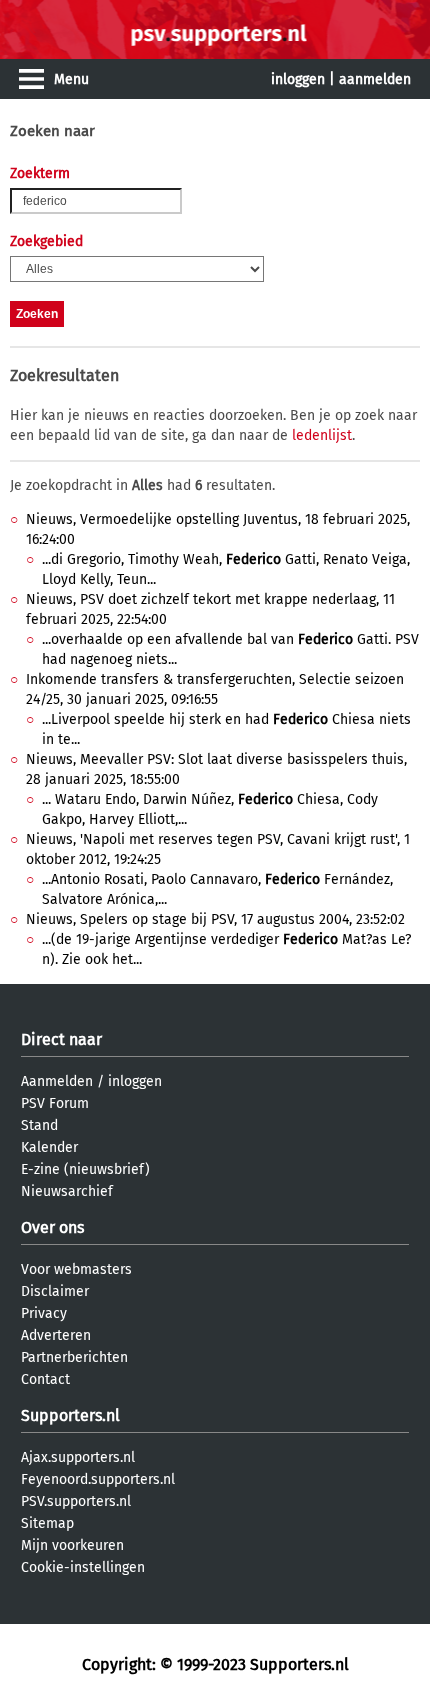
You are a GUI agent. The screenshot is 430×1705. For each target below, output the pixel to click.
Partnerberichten (74, 1357)
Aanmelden (57, 1081)
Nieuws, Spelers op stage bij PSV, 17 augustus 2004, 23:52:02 (215, 919)
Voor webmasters (76, 1269)
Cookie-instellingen (83, 1567)
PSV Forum (55, 1103)
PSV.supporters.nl (76, 1501)
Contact (45, 1379)
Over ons (52, 1227)
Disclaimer (55, 1291)
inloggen (298, 79)
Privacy (44, 1313)
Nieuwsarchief (67, 1191)
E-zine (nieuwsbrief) (85, 1169)
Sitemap (47, 1523)
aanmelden (375, 79)
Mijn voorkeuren (72, 1545)
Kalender (49, 1147)
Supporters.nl (70, 1415)
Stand (39, 1125)
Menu (71, 79)
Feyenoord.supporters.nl (98, 1479)
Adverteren (56, 1335)
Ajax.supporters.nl (78, 1457)
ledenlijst (322, 435)
